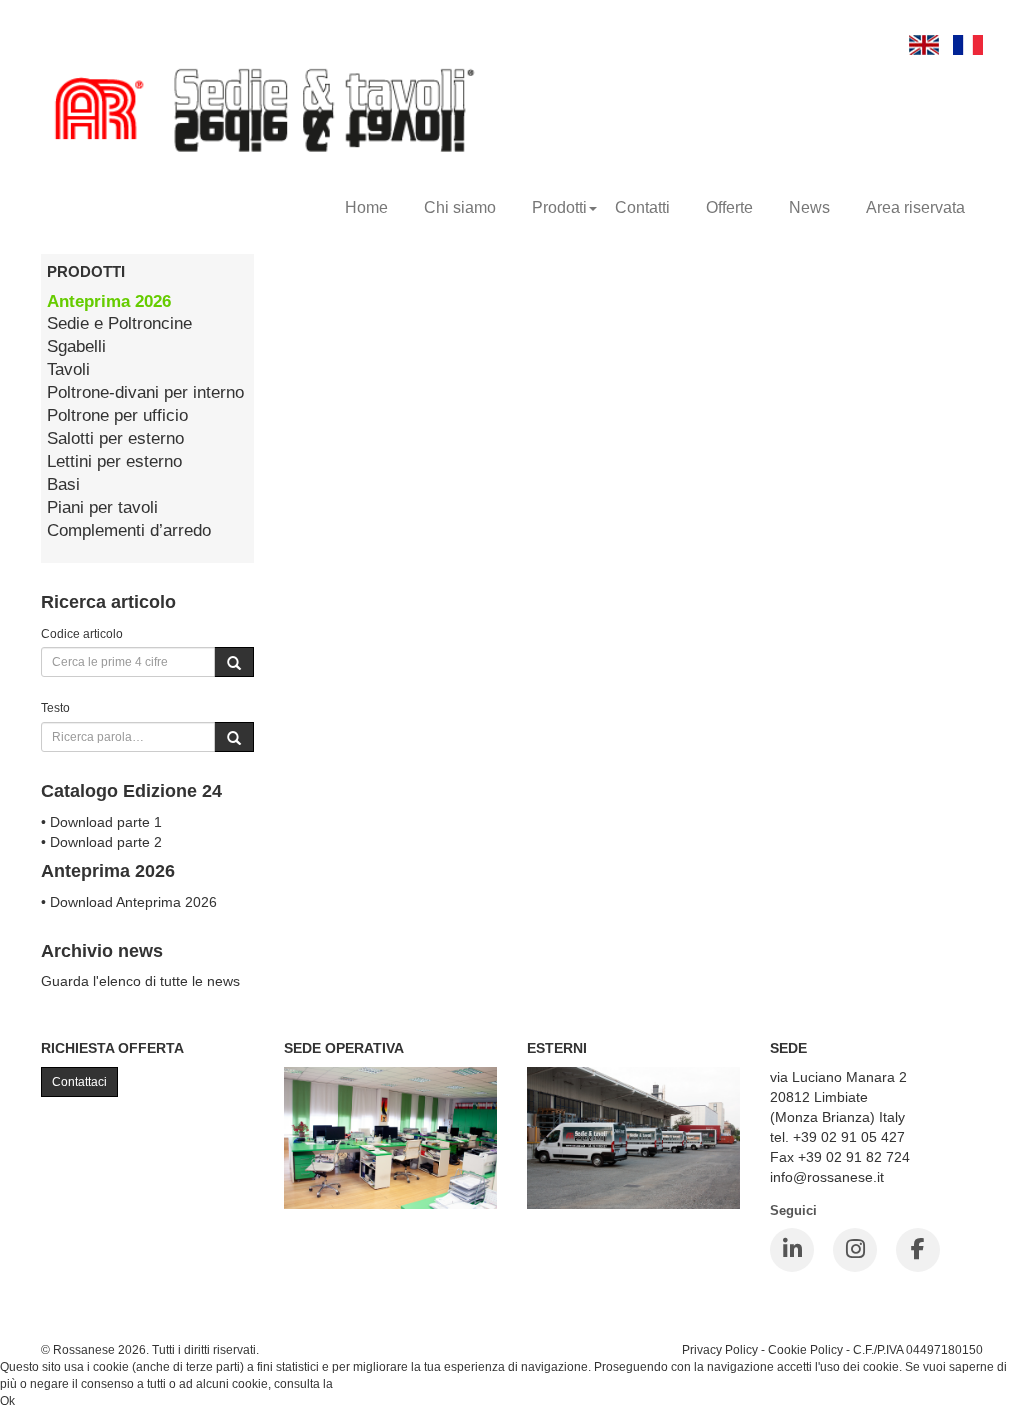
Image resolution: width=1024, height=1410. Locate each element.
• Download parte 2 (101, 842)
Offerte (729, 207)
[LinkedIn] (792, 1250)
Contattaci (79, 1082)
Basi (63, 484)
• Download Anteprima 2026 (129, 902)
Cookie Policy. (374, 1384)
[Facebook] (918, 1250)
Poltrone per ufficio (117, 415)
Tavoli (68, 369)
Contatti (642, 207)
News (809, 207)
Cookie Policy (805, 1349)
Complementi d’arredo (129, 530)
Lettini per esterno (114, 461)
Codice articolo (82, 633)
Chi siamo (460, 207)
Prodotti (559, 207)
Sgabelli (76, 346)
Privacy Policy (720, 1349)
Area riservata (915, 207)
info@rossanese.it (827, 1177)
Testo (55, 707)
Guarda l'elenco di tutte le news (140, 981)
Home (366, 207)
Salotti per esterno (115, 438)
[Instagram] (855, 1250)
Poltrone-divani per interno (145, 392)
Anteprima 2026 (109, 301)
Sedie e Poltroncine (119, 323)
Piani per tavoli (102, 507)
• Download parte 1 (101, 822)
